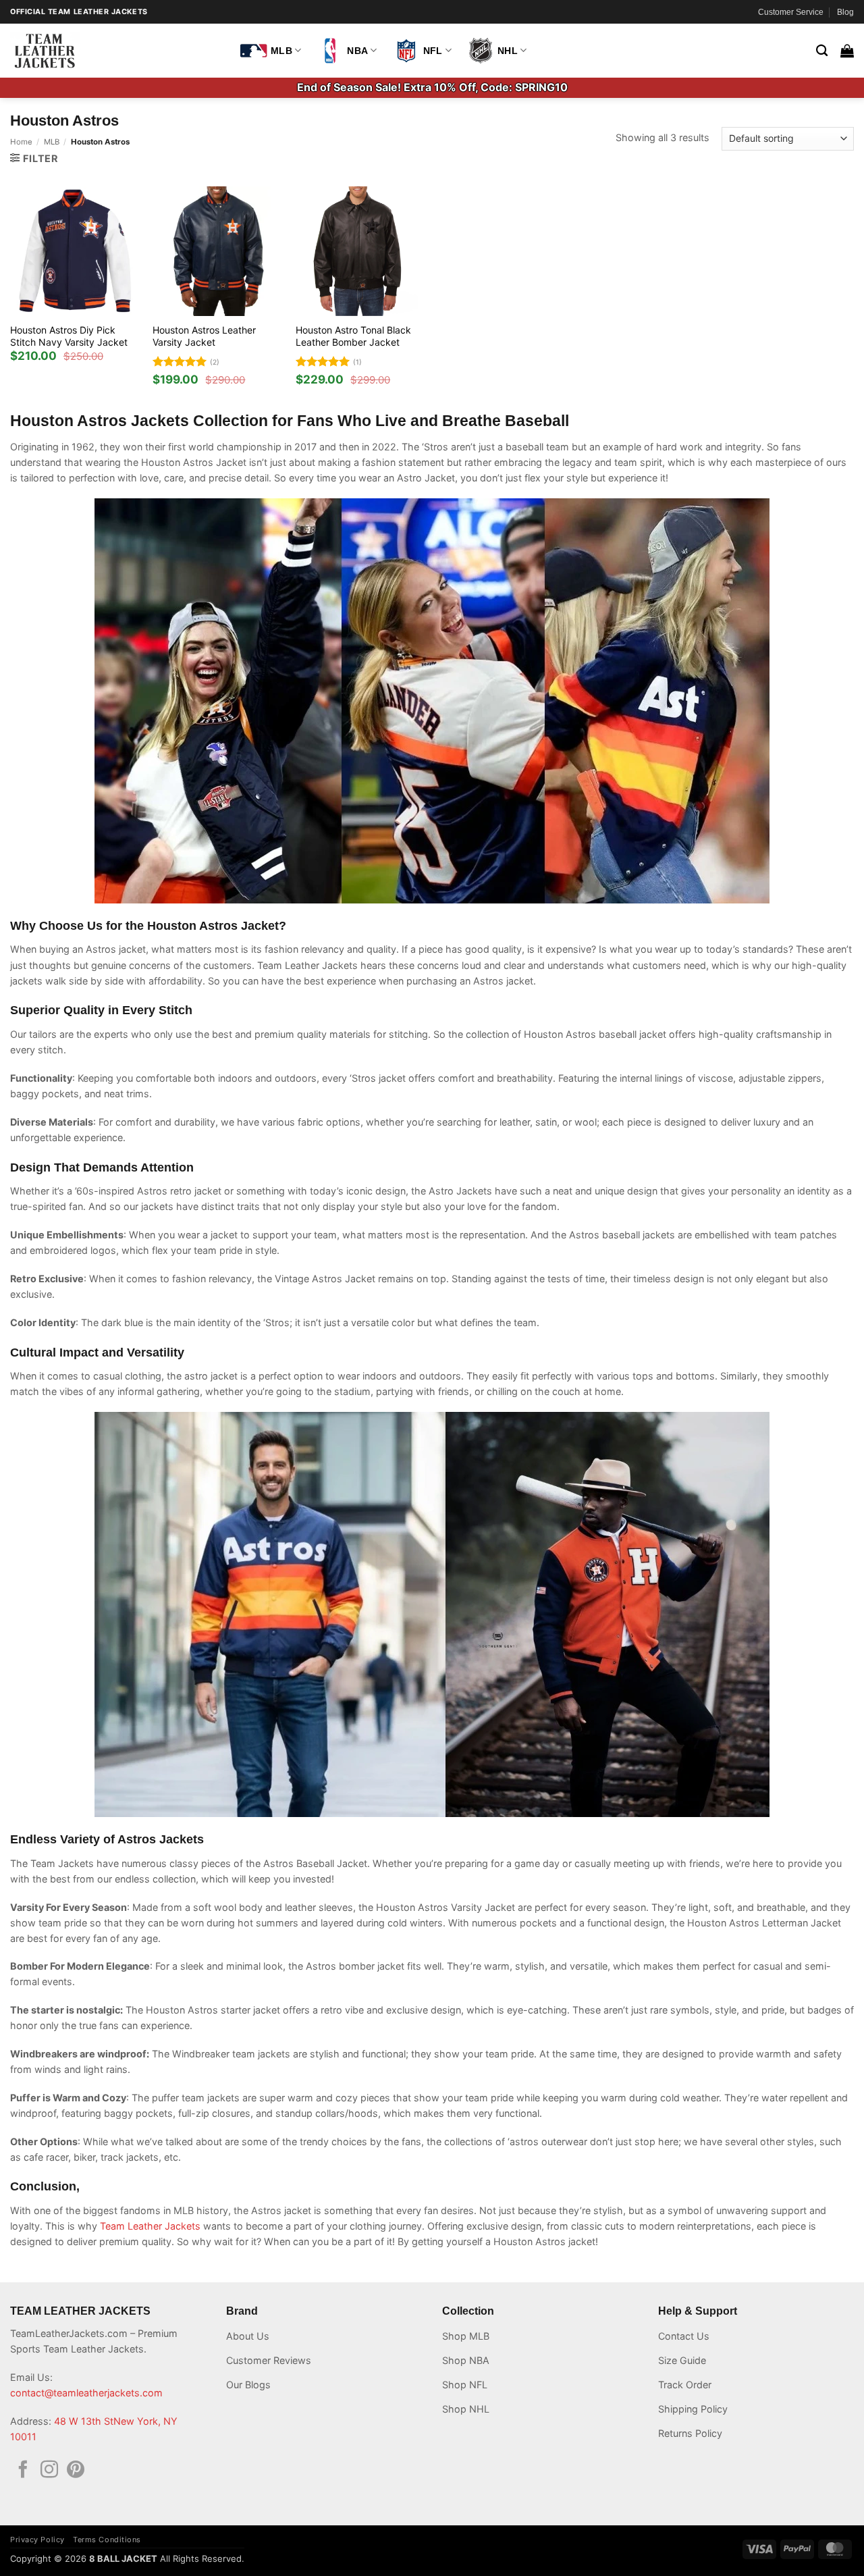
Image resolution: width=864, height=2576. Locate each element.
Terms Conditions (107, 2540)
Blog (845, 12)
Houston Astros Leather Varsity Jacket (204, 336)
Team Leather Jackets (150, 2226)
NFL (433, 51)
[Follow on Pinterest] (76, 2471)
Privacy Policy (37, 2540)
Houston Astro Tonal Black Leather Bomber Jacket (353, 336)
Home (21, 142)
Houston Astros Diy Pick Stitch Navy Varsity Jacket (69, 336)
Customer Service (791, 12)
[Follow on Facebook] (23, 2471)
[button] (847, 51)
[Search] (822, 51)
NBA (357, 51)
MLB (281, 51)
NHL (508, 51)
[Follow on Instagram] (49, 2471)
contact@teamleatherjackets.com (86, 2393)
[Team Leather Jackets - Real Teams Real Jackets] (115, 51)
